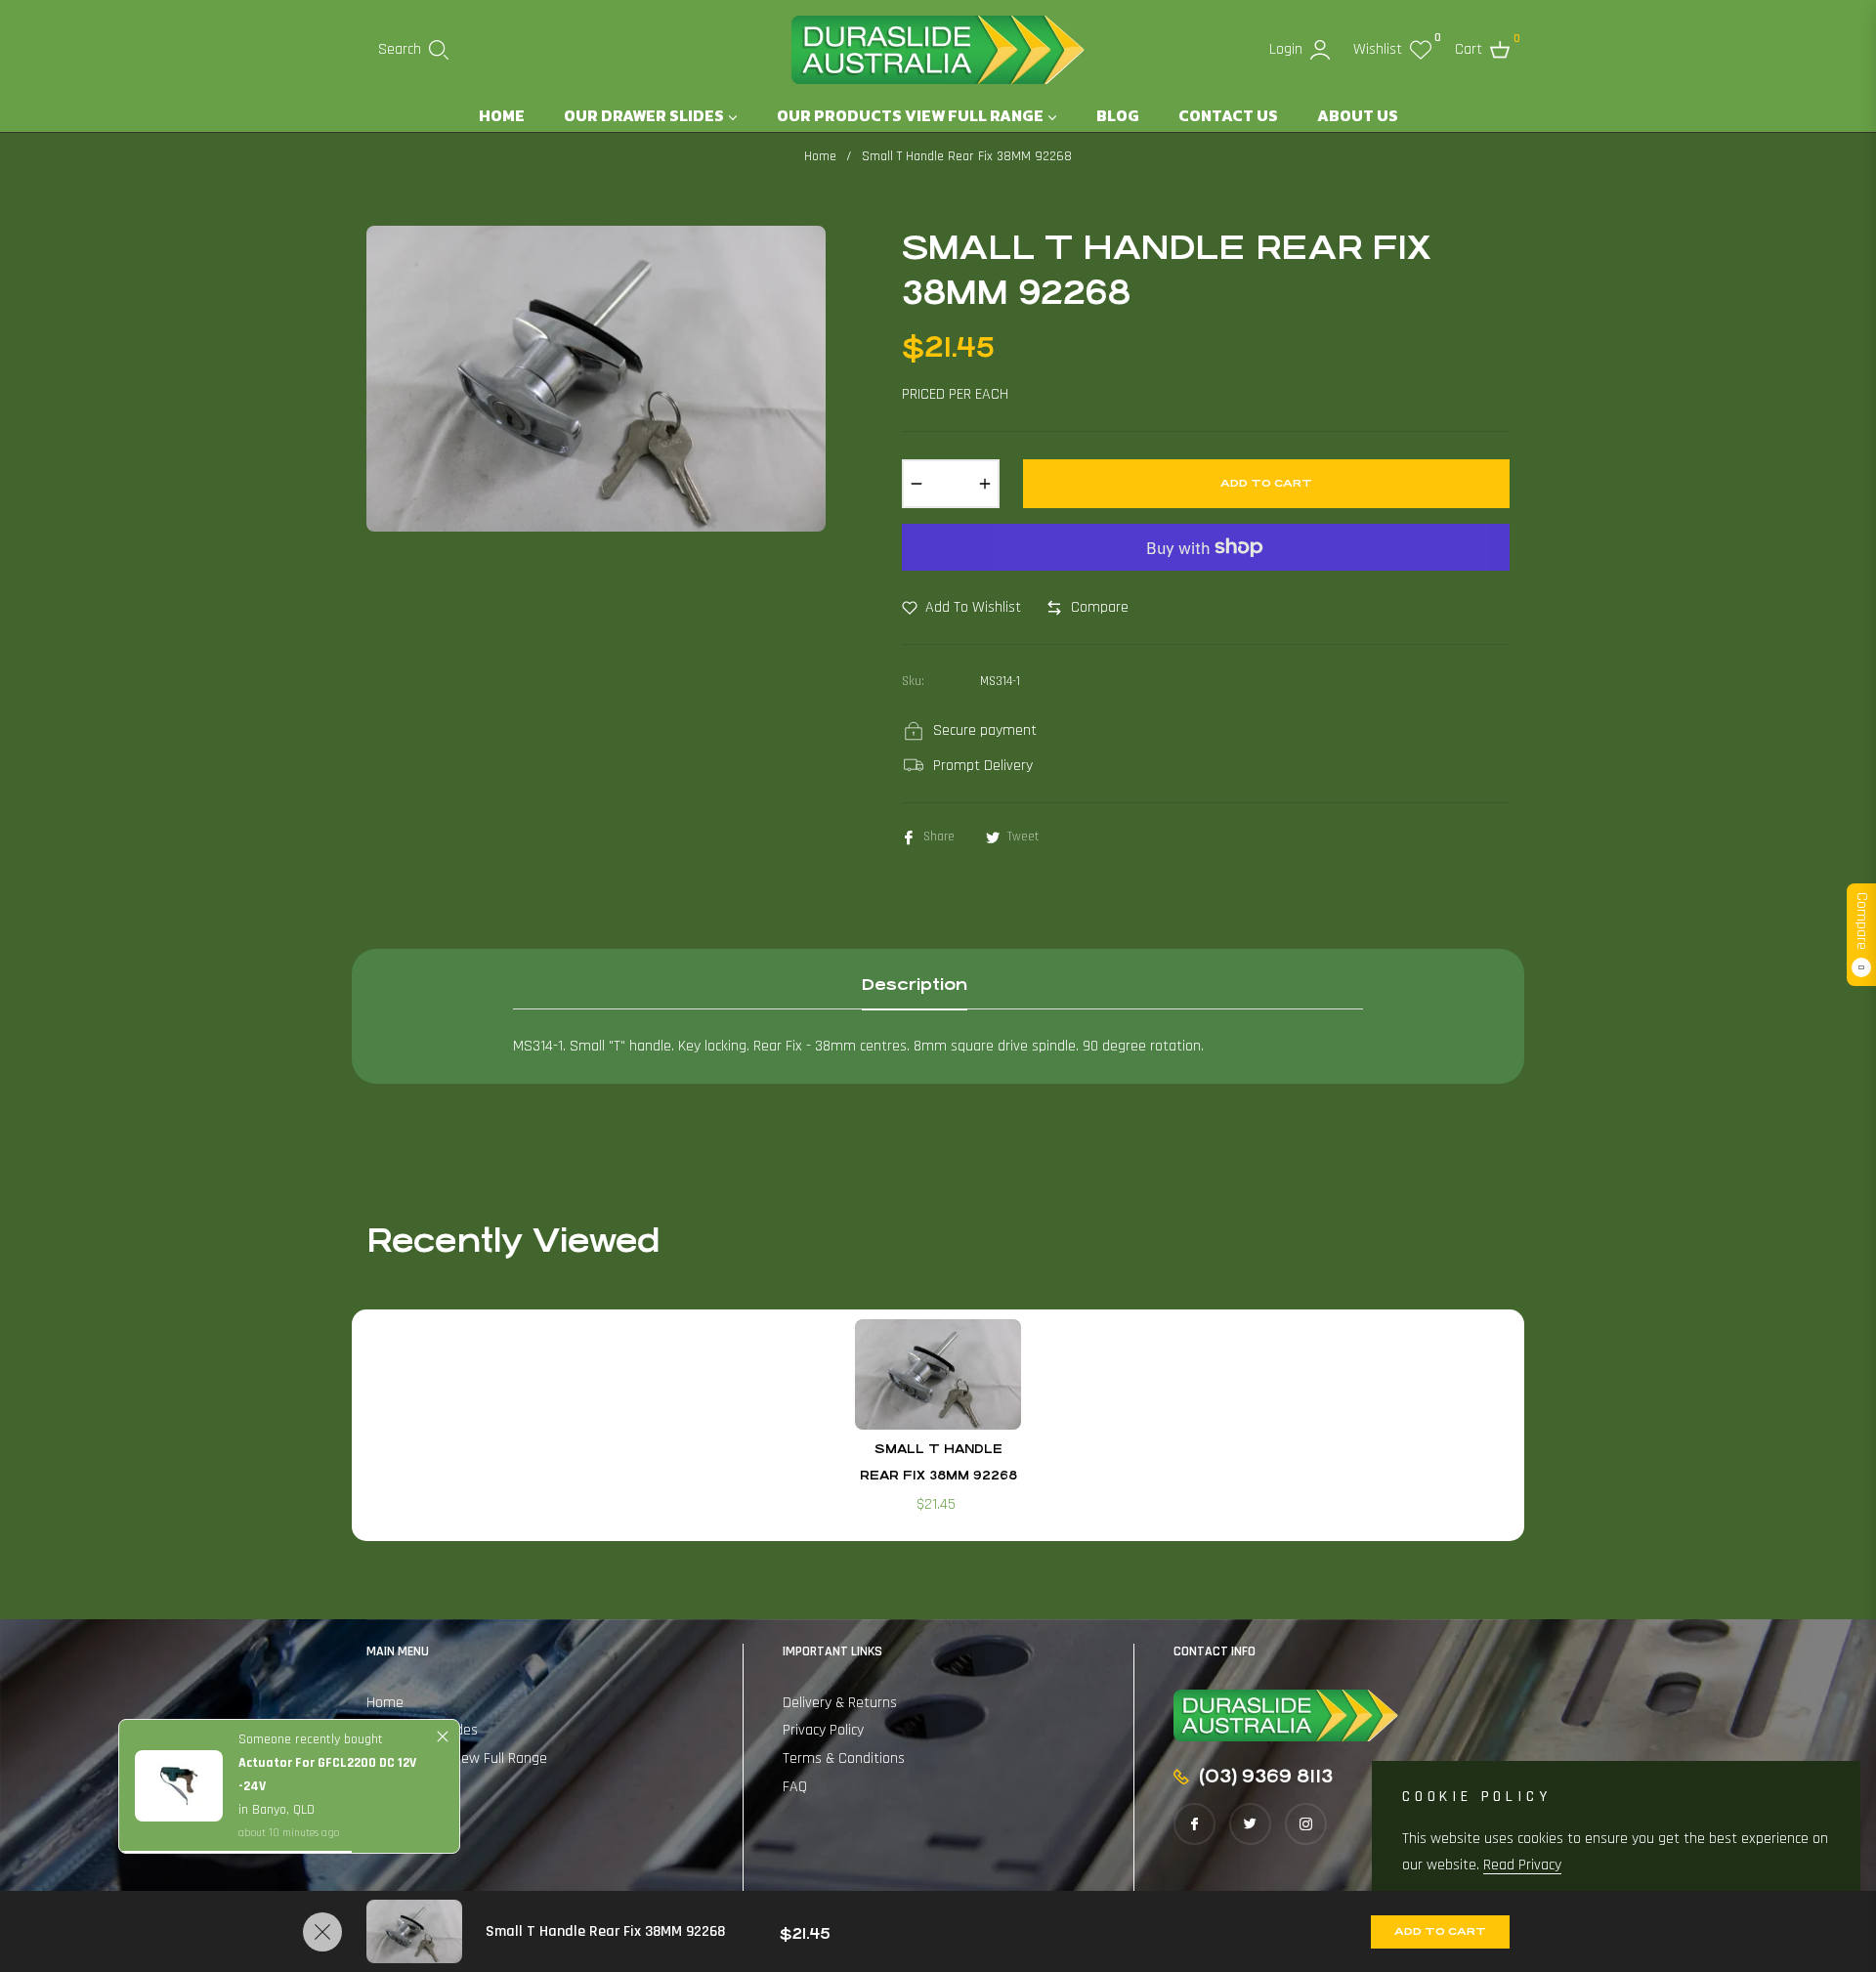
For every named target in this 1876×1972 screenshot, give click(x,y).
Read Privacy (1522, 1865)
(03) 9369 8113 (1266, 1776)
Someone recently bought (311, 1739)
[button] (413, 50)
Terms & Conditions (844, 1758)
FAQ (795, 1787)
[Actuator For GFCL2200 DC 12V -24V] (179, 1786)
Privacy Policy (823, 1730)
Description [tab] (915, 985)
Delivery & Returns (840, 1703)
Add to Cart (1440, 1931)
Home (820, 156)
